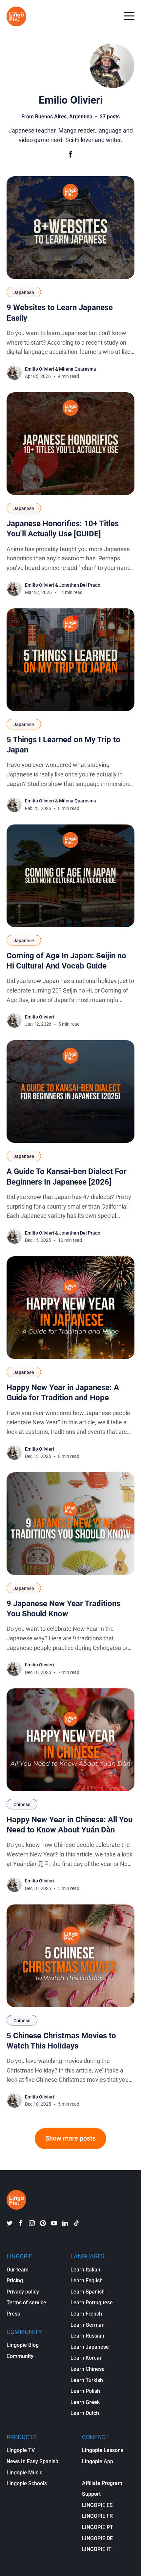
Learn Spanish (88, 2292)
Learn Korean (87, 2358)
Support (91, 2494)
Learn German (88, 2325)
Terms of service (26, 2303)
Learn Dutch (85, 2413)
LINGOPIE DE (97, 2538)
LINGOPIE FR (97, 2516)
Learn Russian (87, 2336)
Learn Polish (85, 2391)
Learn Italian (85, 2270)
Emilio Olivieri (40, 369)
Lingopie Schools (27, 2483)
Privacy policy (23, 2292)
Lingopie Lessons (103, 2450)
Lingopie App (98, 2461)
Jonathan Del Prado (80, 585)
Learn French (86, 2314)
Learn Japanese (90, 2347)
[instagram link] (32, 2223)
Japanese (24, 292)
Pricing (15, 2281)
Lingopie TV (21, 2450)
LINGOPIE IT (97, 2549)
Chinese (22, 1804)
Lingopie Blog (23, 2345)
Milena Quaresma (78, 369)
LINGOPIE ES (97, 2505)
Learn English (87, 2281)
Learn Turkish (87, 2380)
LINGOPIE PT (98, 2527)
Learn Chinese (88, 2369)
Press (13, 2314)
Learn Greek (85, 2402)
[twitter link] (10, 2223)
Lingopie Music (24, 2473)
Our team (18, 2270)
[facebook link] (21, 2223)
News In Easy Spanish (32, 2461)
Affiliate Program (102, 2483)
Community (20, 2356)
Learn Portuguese (92, 2303)
